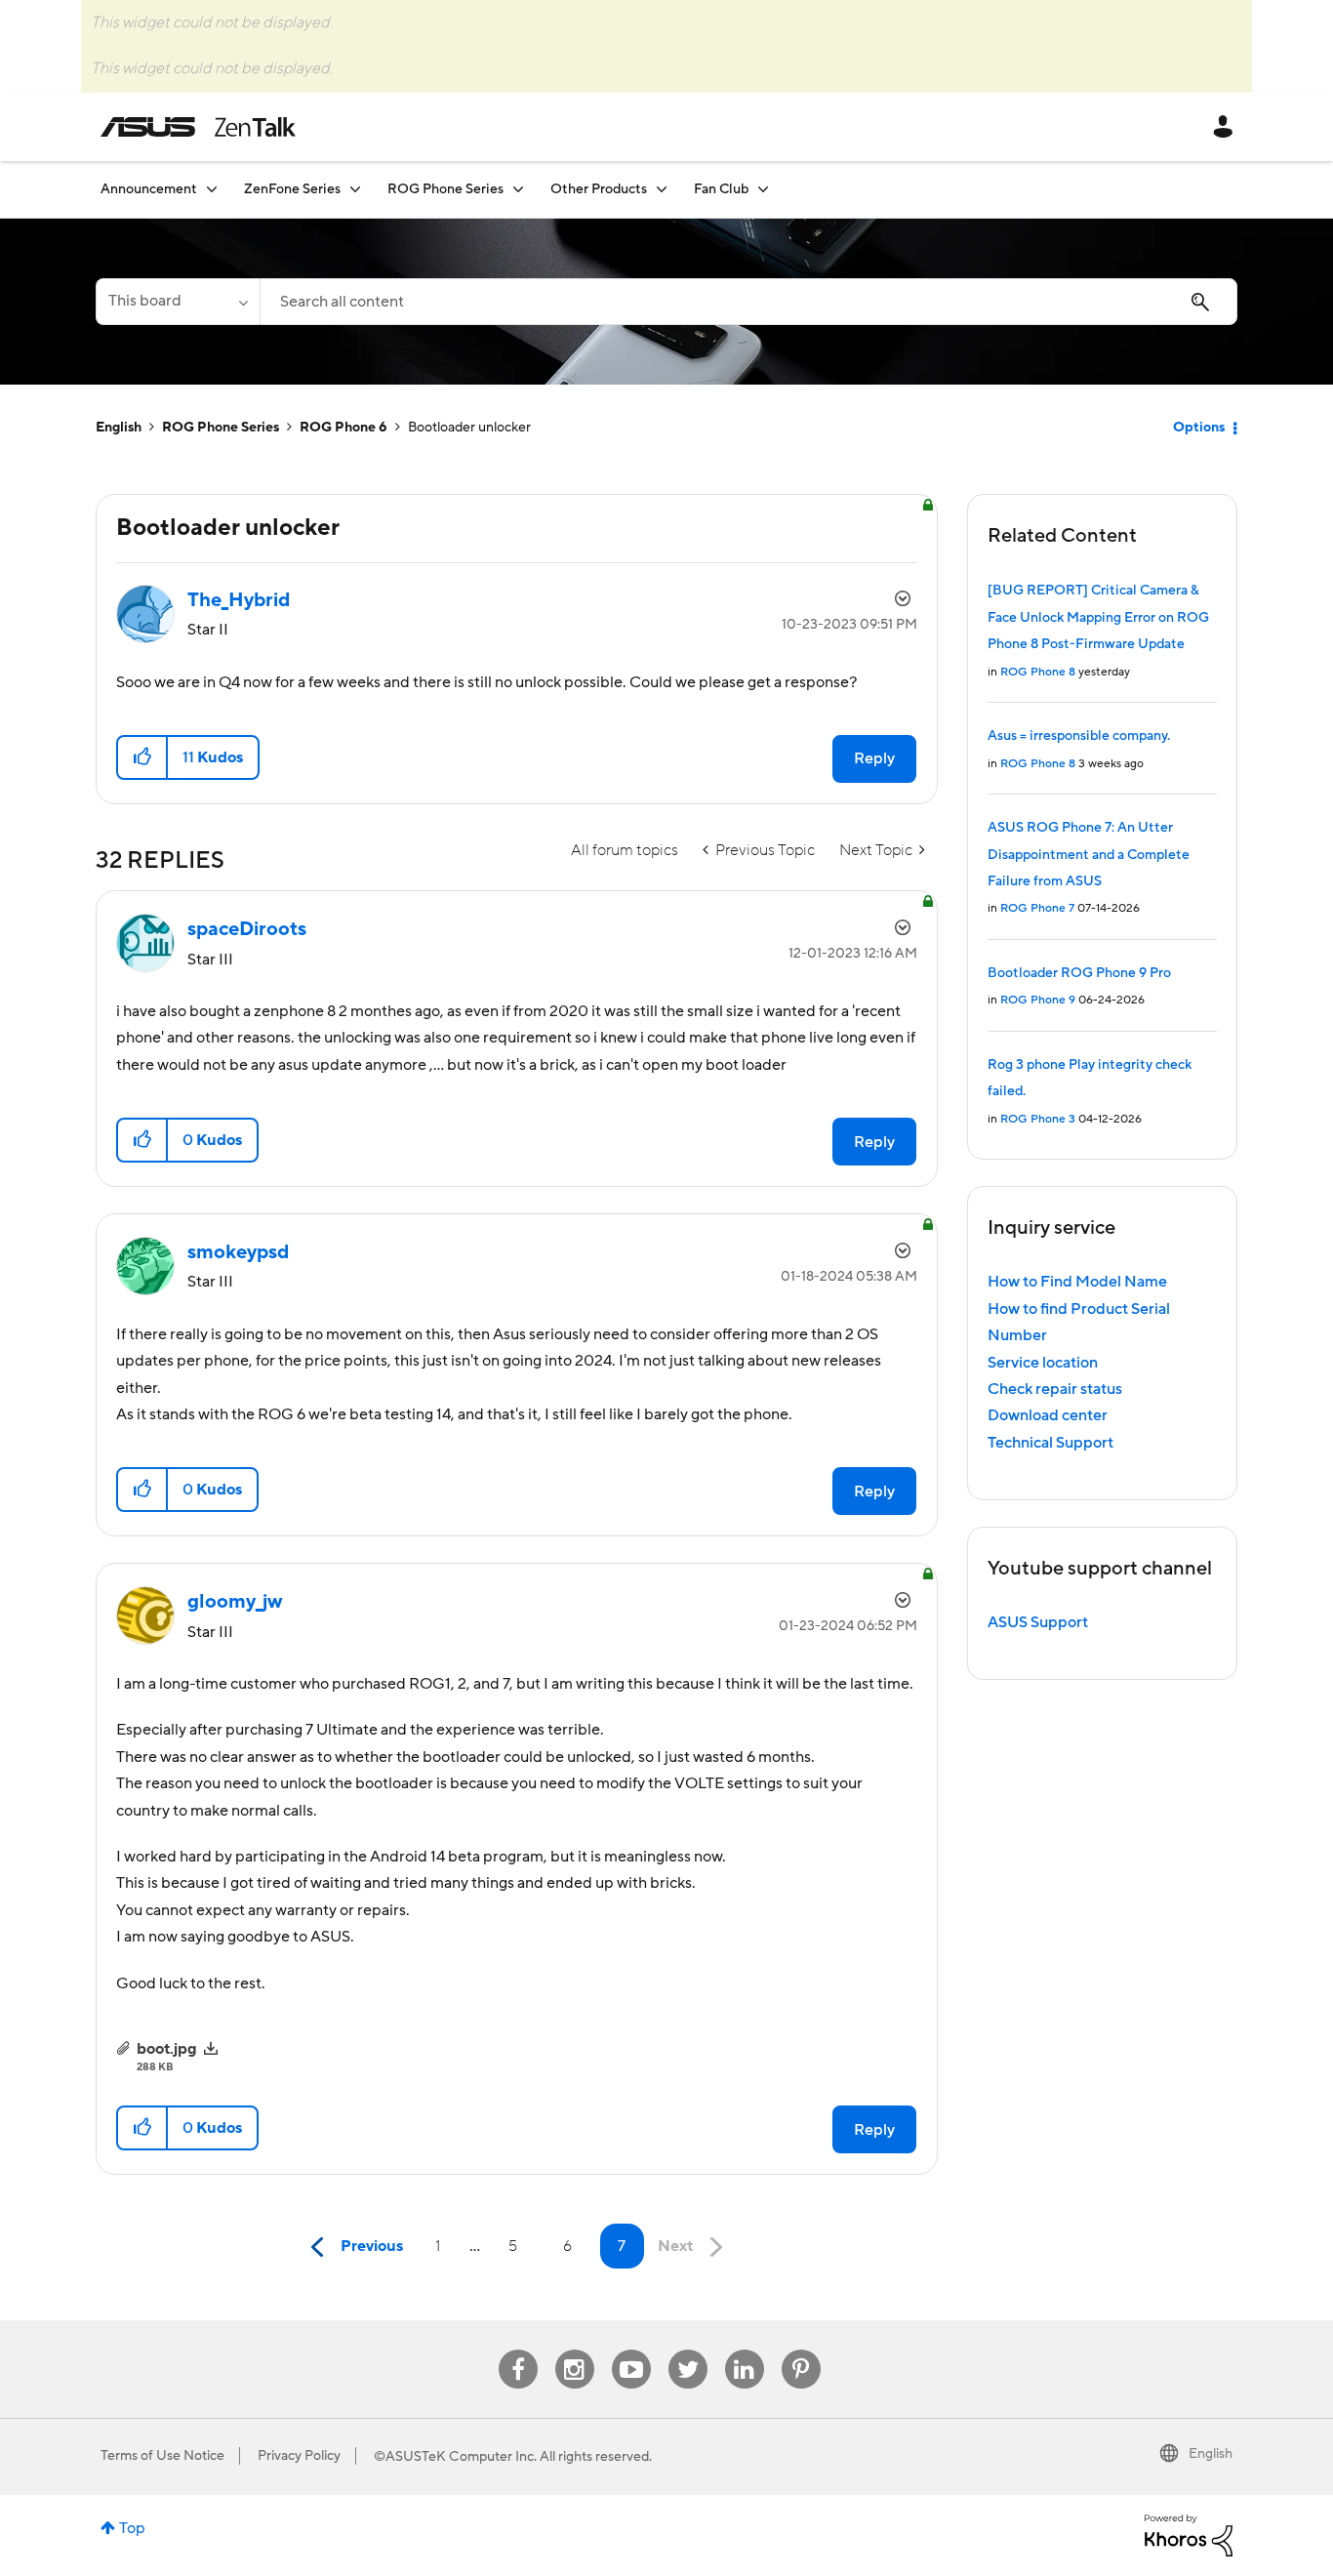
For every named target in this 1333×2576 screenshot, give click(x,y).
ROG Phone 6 (343, 428)
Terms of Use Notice (162, 2456)
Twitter (687, 2350)
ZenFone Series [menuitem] (292, 189)
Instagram (574, 2350)
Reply (874, 758)
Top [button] (132, 2528)
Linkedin (745, 2350)
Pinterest (801, 2350)
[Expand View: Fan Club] (763, 189)
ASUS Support (1038, 1622)
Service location (1043, 1363)
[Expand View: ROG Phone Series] (518, 189)
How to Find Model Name (1077, 1282)
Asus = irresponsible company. (1079, 736)
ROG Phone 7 (1037, 908)
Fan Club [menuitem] (721, 189)
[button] (143, 757)
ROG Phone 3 (1038, 1119)
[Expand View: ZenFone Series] (355, 189)
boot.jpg (167, 2049)
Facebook (518, 2350)
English (119, 428)
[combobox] (748, 302)
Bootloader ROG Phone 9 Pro (1079, 973)
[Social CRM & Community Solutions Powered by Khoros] (1189, 2534)
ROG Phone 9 (1038, 1000)
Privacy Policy (299, 2456)
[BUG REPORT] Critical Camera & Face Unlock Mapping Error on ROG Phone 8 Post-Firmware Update (1098, 617)
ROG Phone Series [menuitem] (445, 189)
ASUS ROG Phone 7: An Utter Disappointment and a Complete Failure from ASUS (1089, 855)
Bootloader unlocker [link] (469, 428)
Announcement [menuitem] (149, 189)
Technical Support (1050, 1443)
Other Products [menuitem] (599, 189)
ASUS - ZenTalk (198, 127)
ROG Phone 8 (1038, 672)
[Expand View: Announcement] (212, 189)
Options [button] (1199, 428)
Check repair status (1055, 1389)
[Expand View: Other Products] (662, 189)
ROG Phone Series (221, 428)
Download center (1048, 1415)
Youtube (631, 2350)
